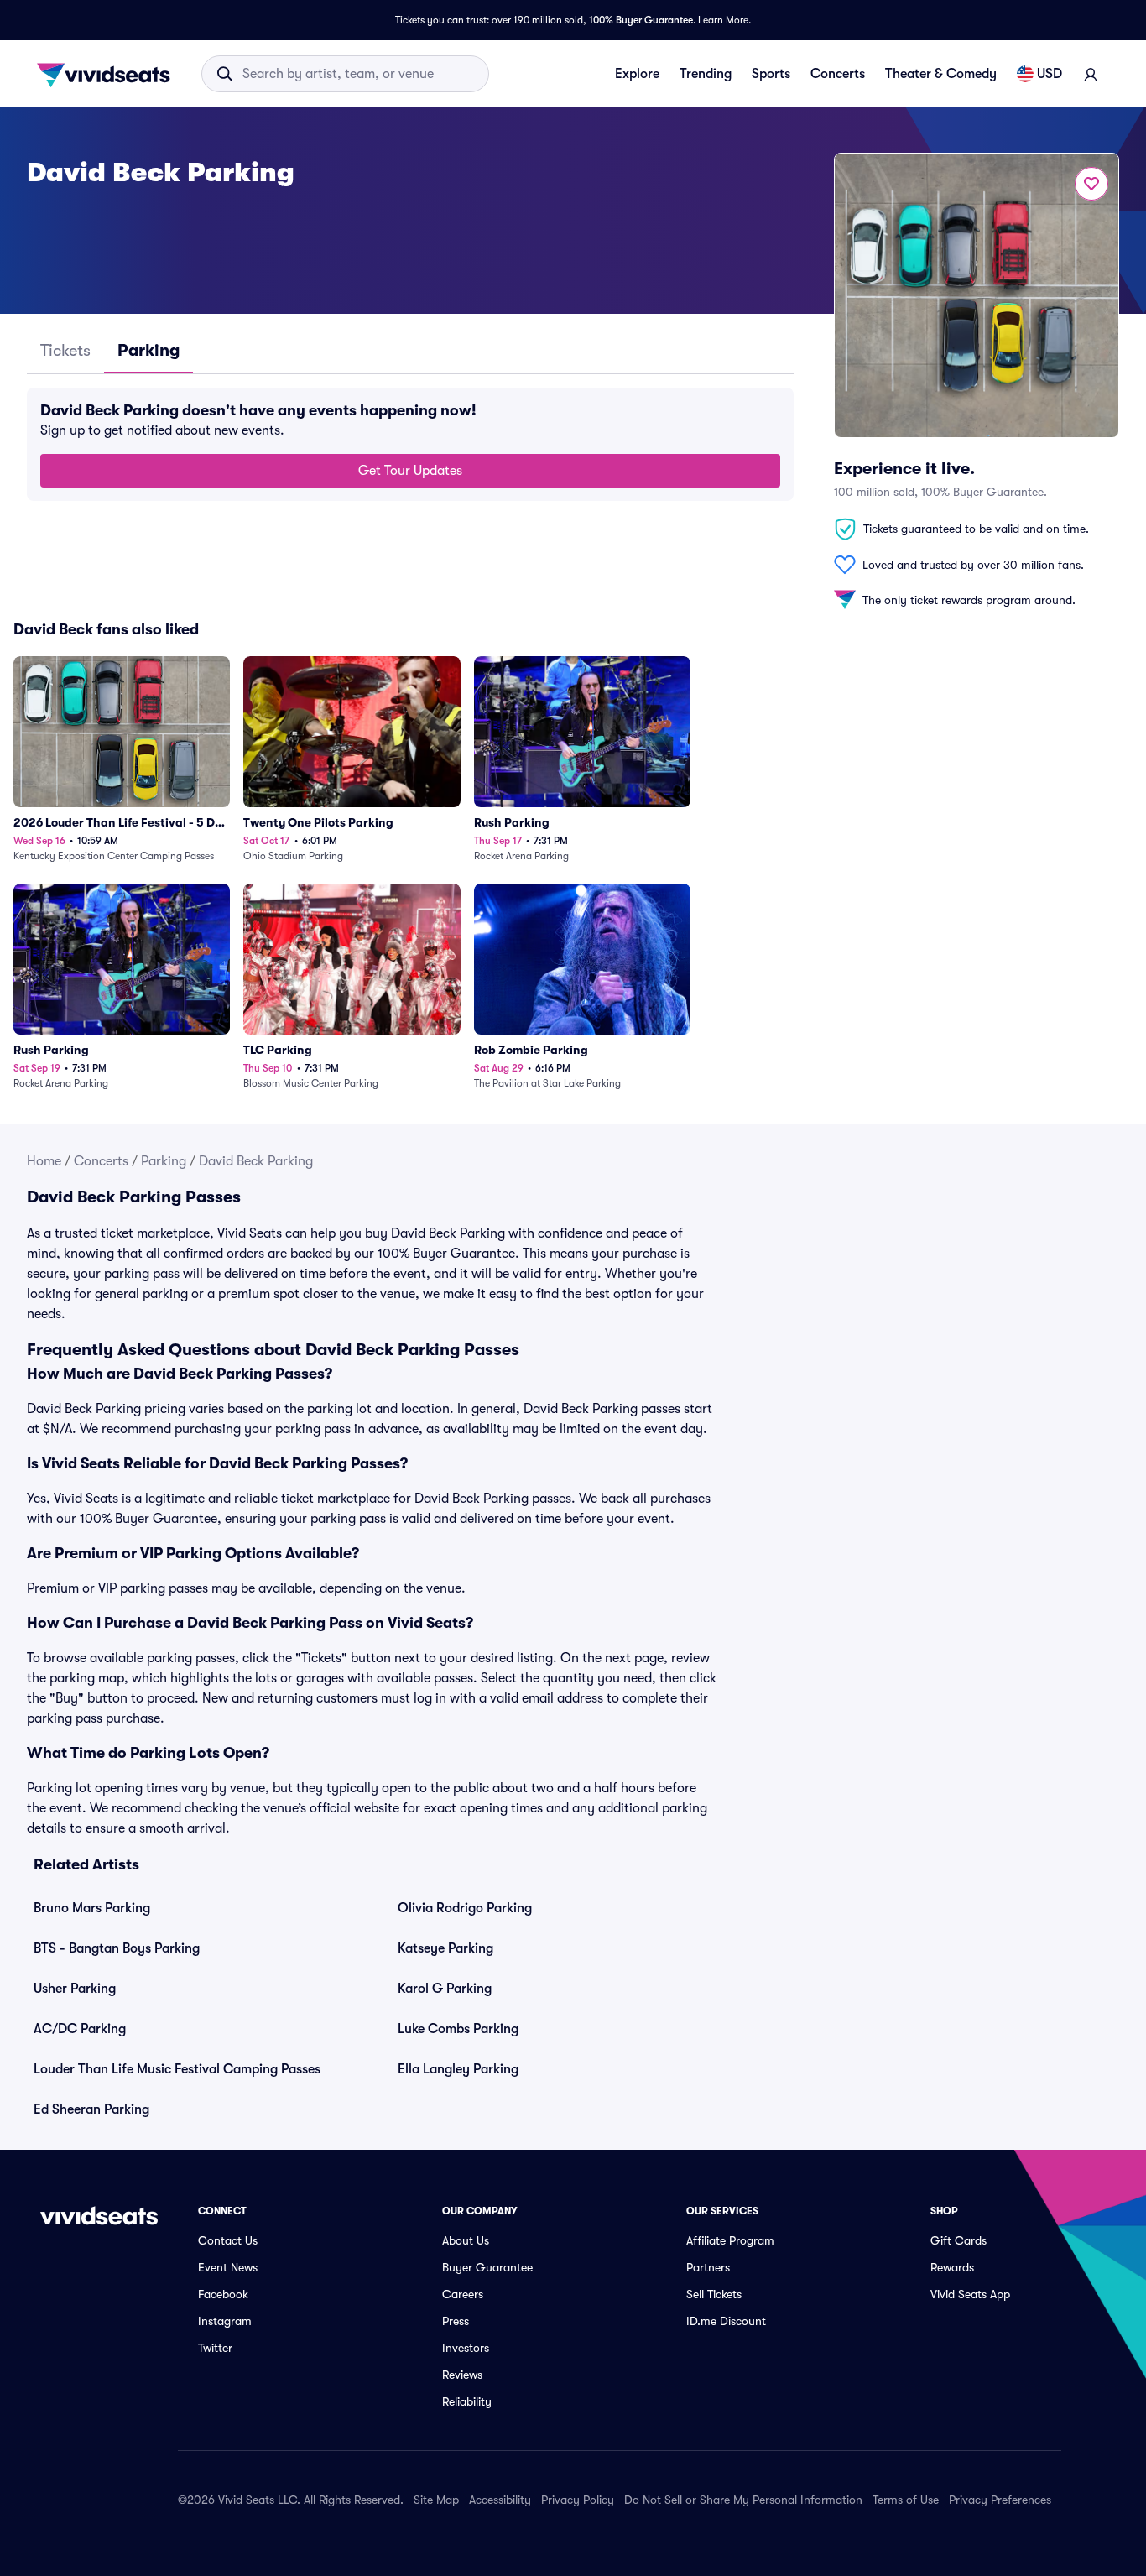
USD (1050, 74)
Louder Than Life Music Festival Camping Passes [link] (177, 2069)
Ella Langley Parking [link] (458, 2069)
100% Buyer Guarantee (641, 20)
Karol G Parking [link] (445, 1989)
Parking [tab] (148, 350)
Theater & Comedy (941, 74)
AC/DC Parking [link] (80, 2029)
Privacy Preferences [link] (1000, 2500)
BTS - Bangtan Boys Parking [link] (117, 1948)
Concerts (838, 74)
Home (44, 1161)
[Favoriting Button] (1091, 184)
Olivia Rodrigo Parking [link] (465, 1908)
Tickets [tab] (65, 350)
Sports (771, 74)
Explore (637, 74)
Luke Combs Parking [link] (458, 2029)
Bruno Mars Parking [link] (92, 1908)
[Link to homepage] (108, 74)
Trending (706, 74)
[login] (1091, 74)
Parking (164, 1161)
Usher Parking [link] (75, 1989)
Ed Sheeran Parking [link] (91, 2109)
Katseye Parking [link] (445, 1948)
